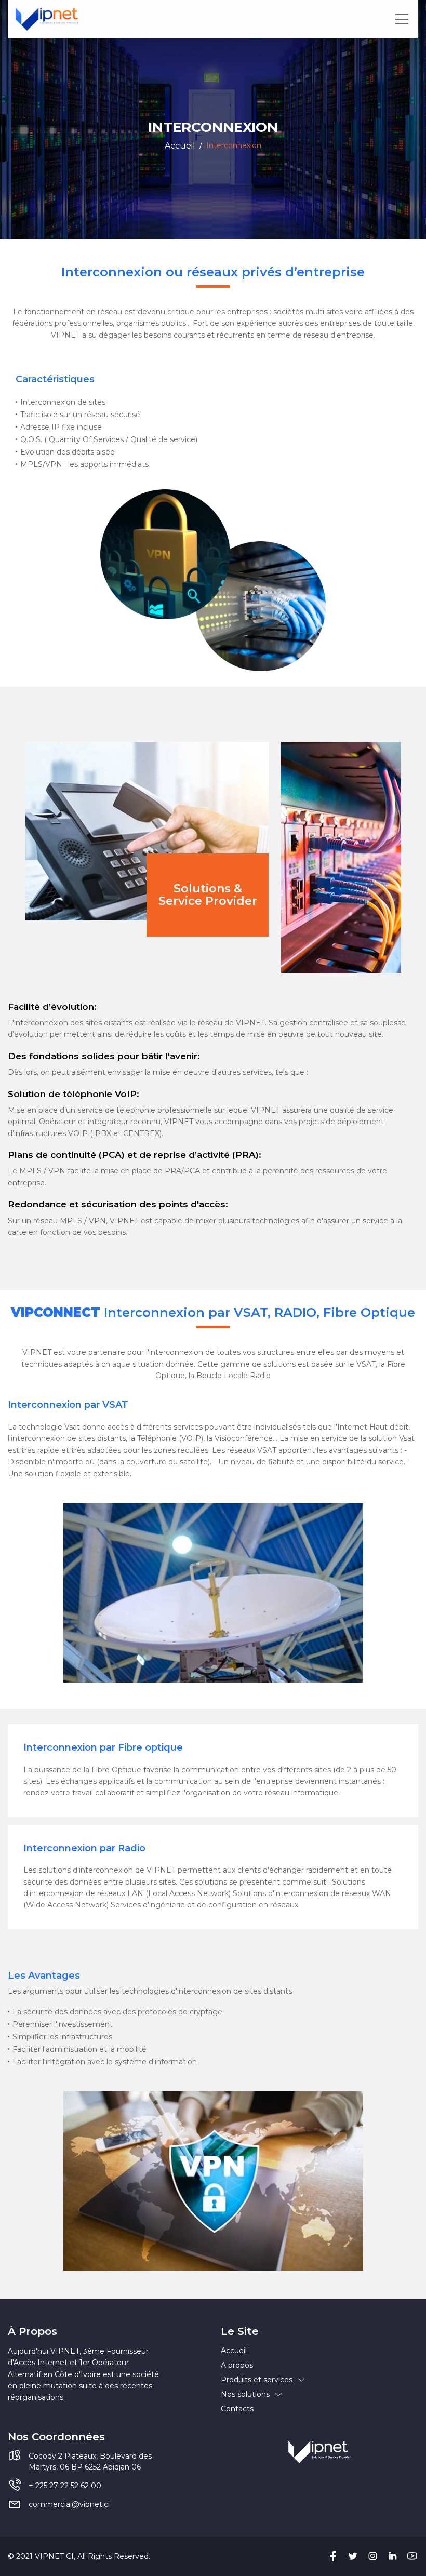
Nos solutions (245, 2394)
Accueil (180, 146)
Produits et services (257, 2380)
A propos (237, 2365)
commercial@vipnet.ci (69, 2504)
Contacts (237, 2409)
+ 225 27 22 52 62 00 (65, 2486)
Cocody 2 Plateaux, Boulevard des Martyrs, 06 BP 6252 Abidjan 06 (90, 2461)
